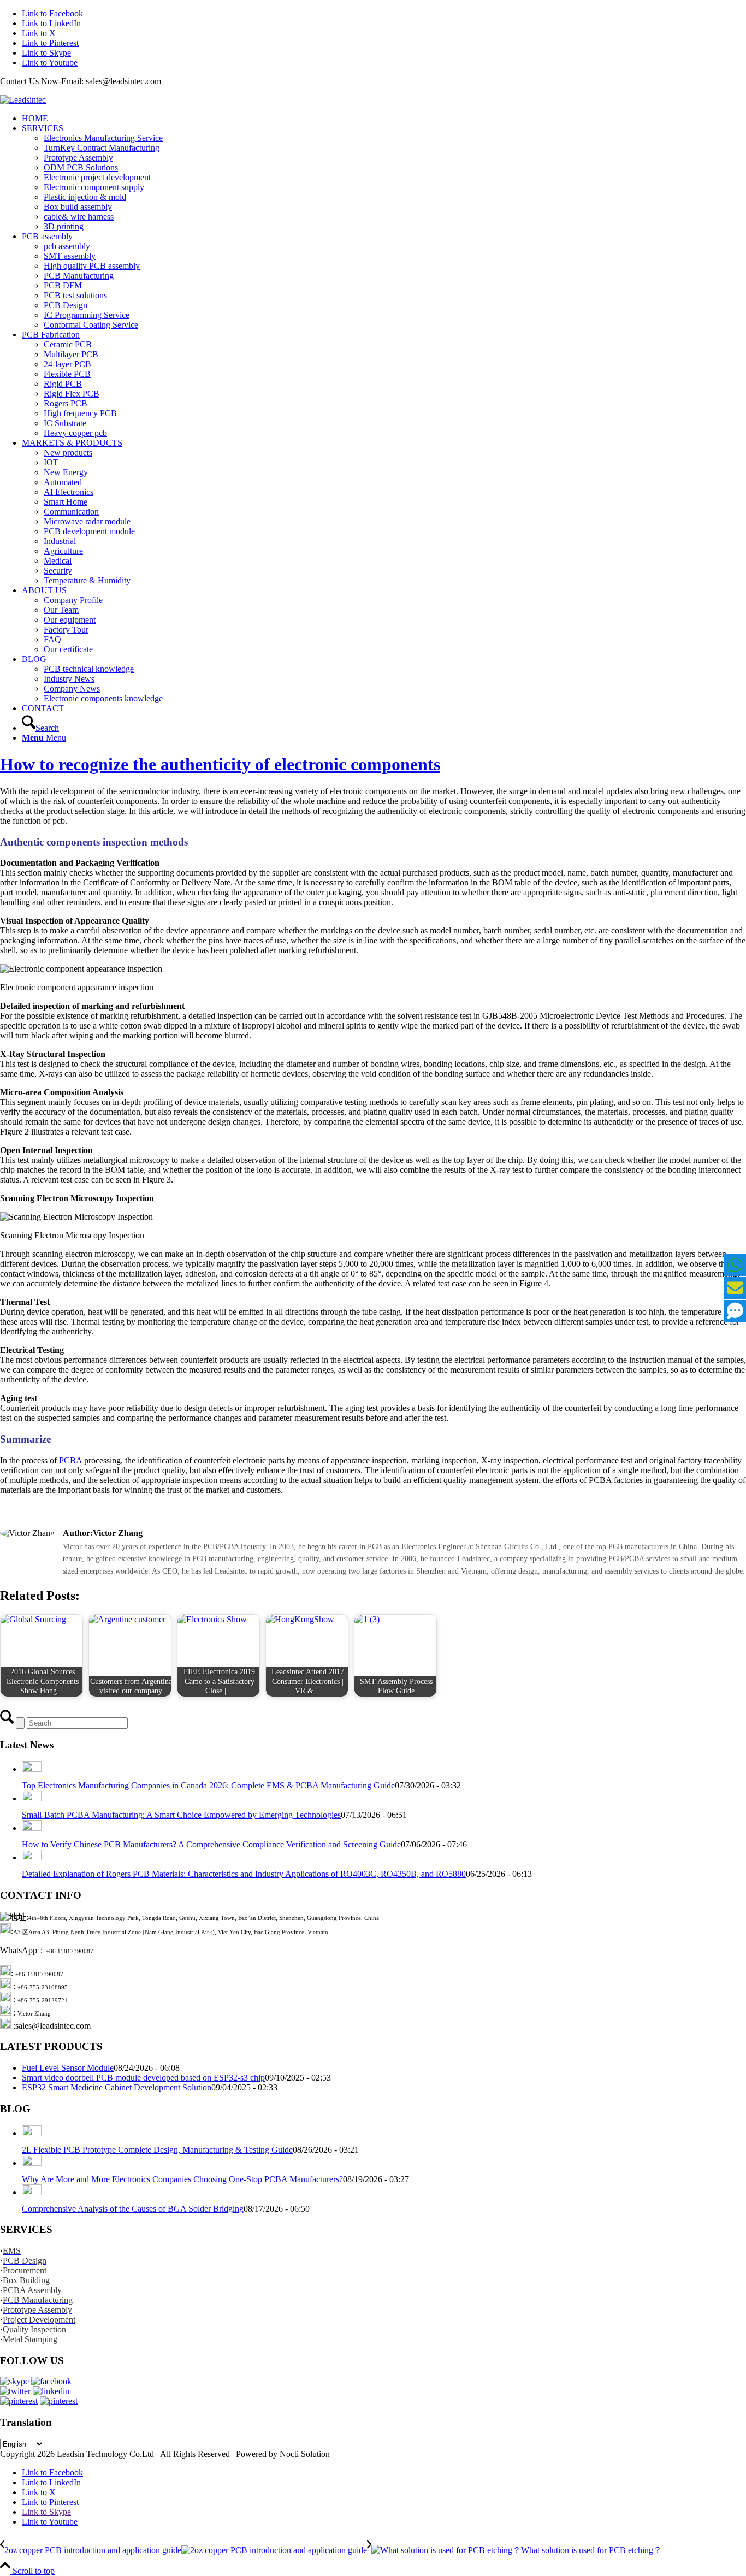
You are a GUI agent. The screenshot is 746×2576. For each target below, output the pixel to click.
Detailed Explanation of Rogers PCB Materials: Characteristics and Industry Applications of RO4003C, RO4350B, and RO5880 (244, 1874)
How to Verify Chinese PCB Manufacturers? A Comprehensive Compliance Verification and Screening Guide (211, 1844)
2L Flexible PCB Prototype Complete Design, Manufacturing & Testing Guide (157, 2150)
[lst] (23, 100)
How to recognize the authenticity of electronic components (220, 764)
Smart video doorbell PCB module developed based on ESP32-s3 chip (143, 2078)
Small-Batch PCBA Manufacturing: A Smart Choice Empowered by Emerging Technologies (181, 1815)
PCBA (70, 1460)
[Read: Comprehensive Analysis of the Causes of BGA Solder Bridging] (32, 2192)
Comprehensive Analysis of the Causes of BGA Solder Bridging (133, 2209)
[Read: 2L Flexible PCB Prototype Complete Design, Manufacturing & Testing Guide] (32, 2133)
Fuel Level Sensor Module (68, 2068)
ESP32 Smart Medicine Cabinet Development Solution (117, 2087)
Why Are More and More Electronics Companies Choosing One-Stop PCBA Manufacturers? (182, 2179)
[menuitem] (384, 119)
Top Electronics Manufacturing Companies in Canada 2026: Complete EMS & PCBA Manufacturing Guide (208, 1785)
